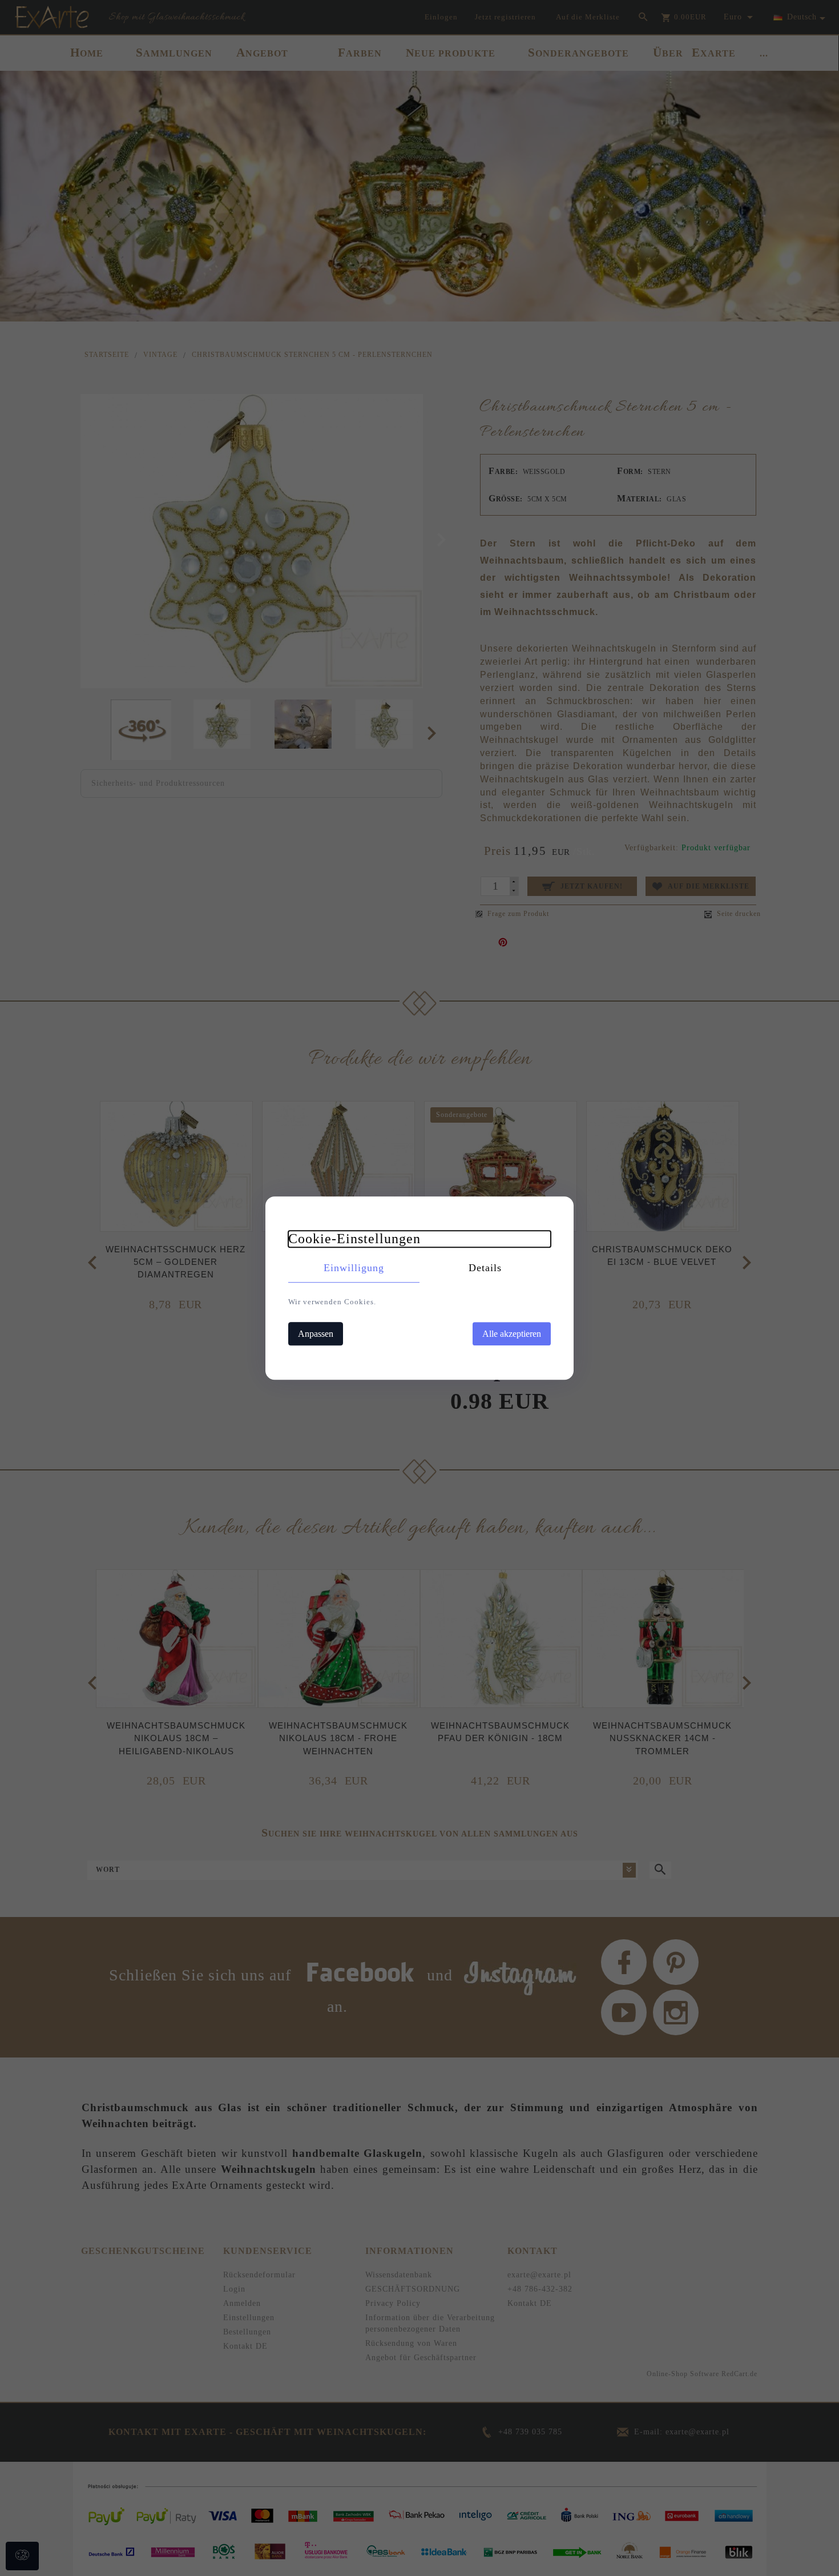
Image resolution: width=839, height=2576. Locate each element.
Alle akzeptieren (512, 1334)
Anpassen (316, 1334)
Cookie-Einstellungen (354, 1239)
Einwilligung (354, 1268)
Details (485, 1268)
